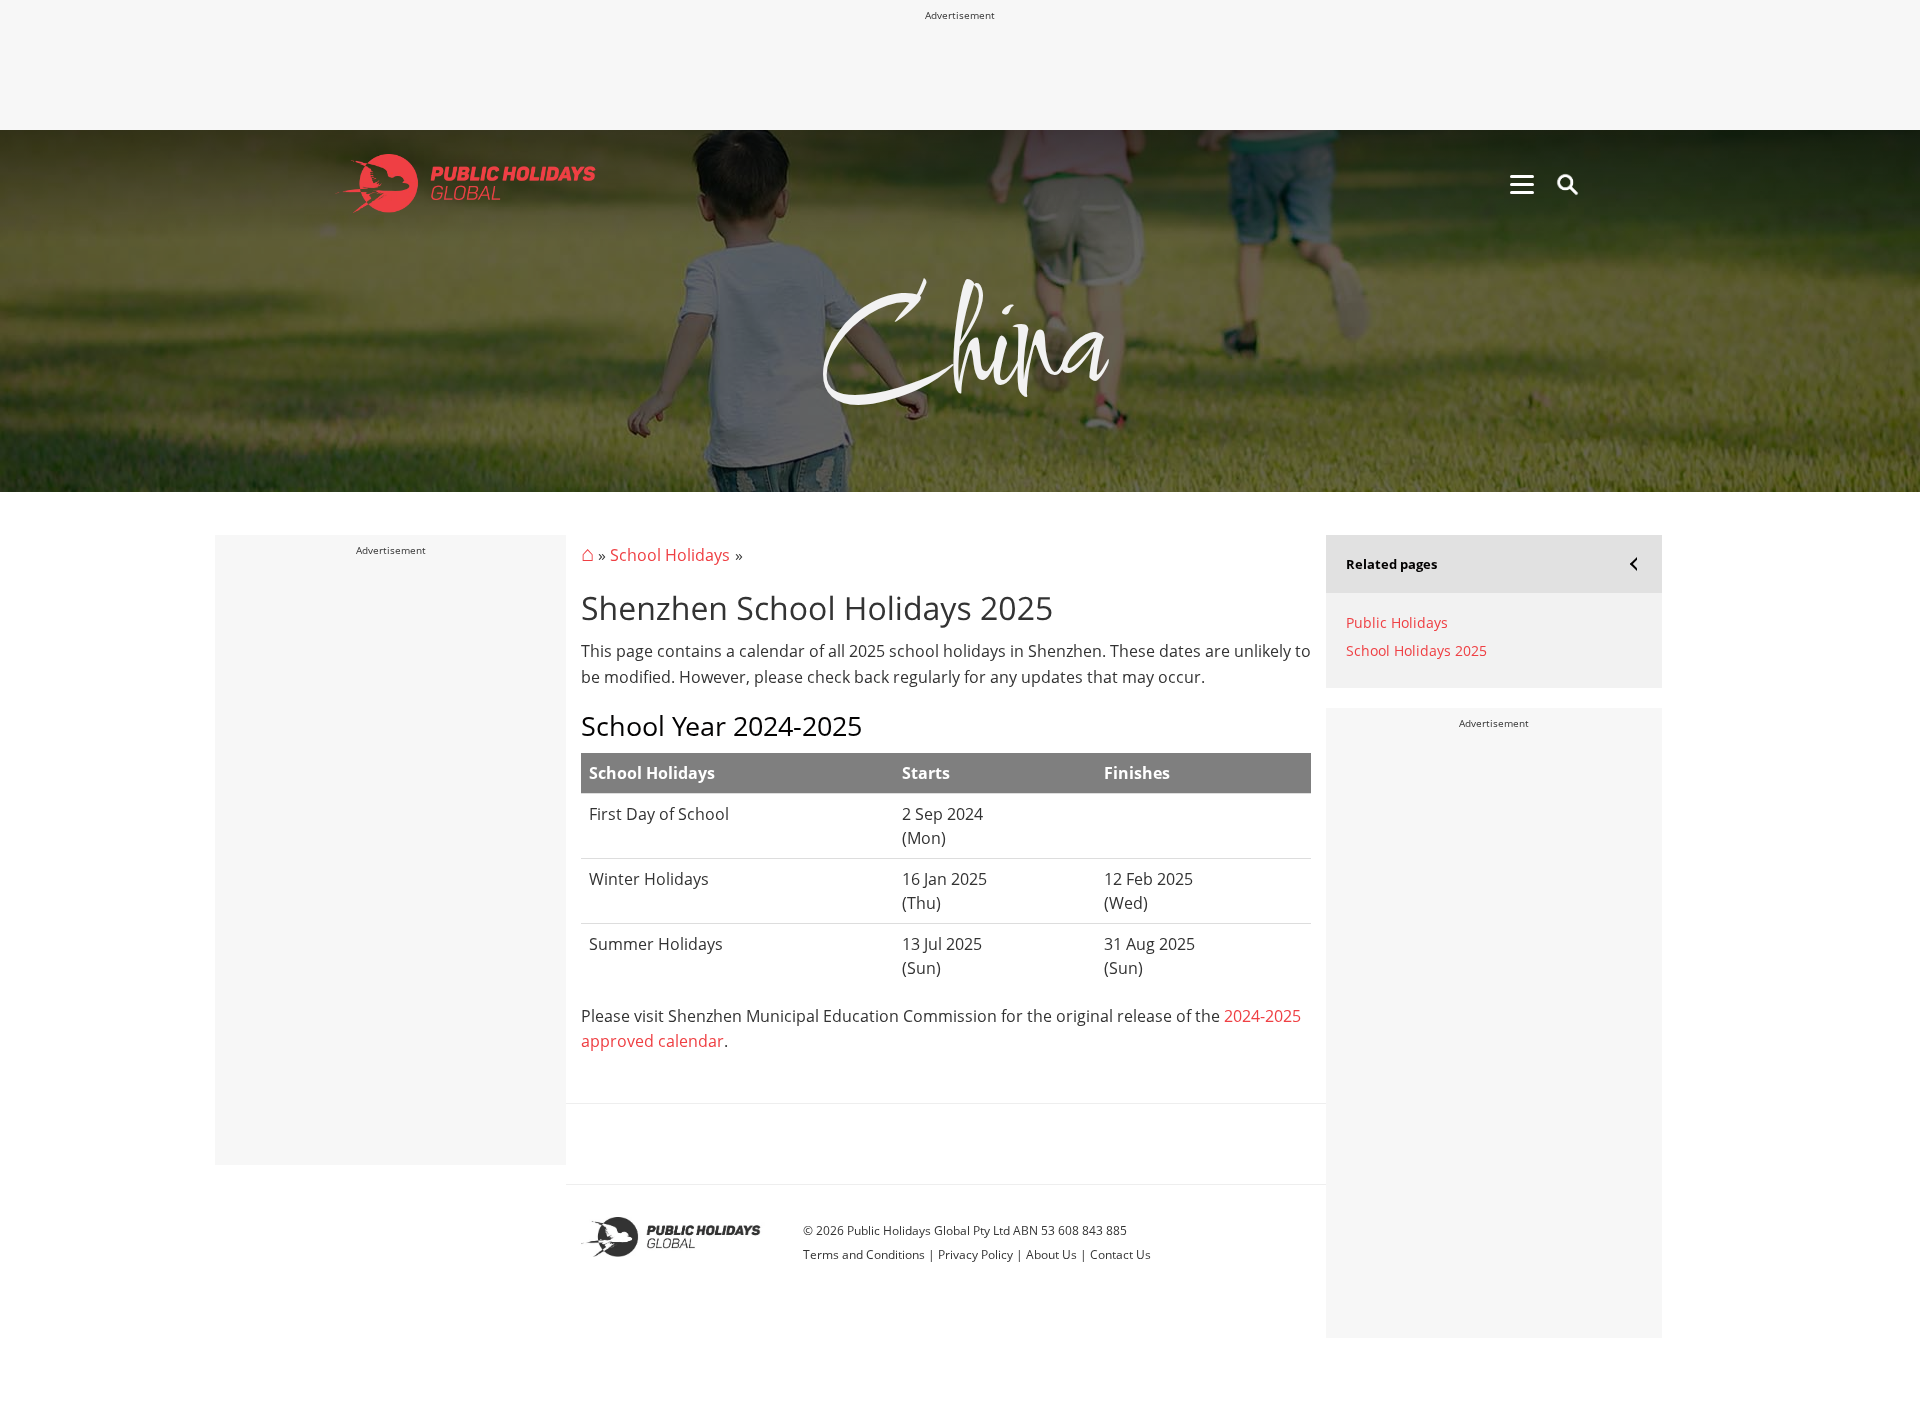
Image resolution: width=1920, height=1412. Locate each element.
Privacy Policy (975, 1254)
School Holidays (670, 555)
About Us (1051, 1254)
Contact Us (1120, 1254)
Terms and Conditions (864, 1254)
